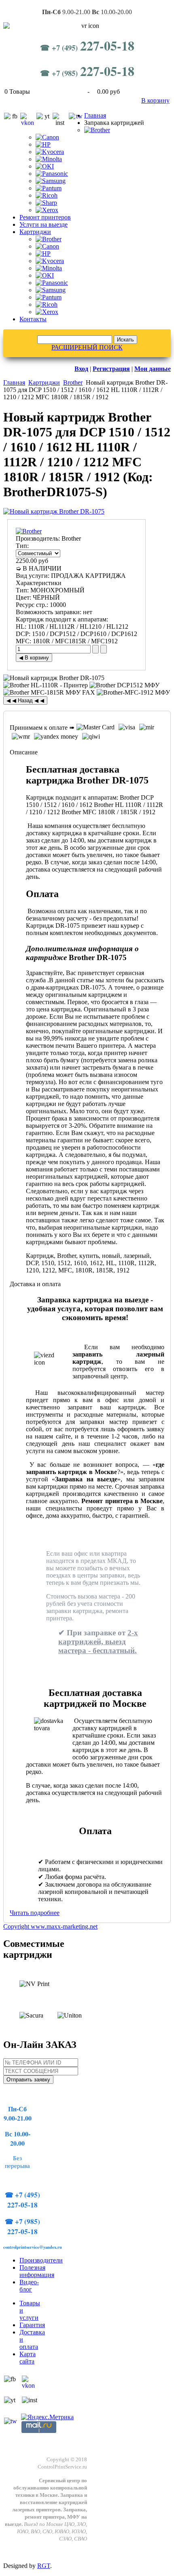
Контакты (33, 319)
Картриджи (35, 232)
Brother (73, 382)
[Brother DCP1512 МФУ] (124, 685)
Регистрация (111, 369)
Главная (95, 115)
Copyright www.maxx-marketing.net (50, 1926)
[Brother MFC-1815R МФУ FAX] (49, 693)
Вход (81, 369)
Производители (41, 2260)
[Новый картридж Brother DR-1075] (54, 511)
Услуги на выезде (43, 224)
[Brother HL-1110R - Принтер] (46, 685)
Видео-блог (29, 2286)
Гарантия (32, 2325)
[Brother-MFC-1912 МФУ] (133, 693)
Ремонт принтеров (45, 217)
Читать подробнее (35, 1913)
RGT (44, 2566)
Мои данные (153, 369)
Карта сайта (28, 2358)
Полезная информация (37, 2271)
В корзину (155, 100)
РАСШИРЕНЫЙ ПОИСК (87, 347)
